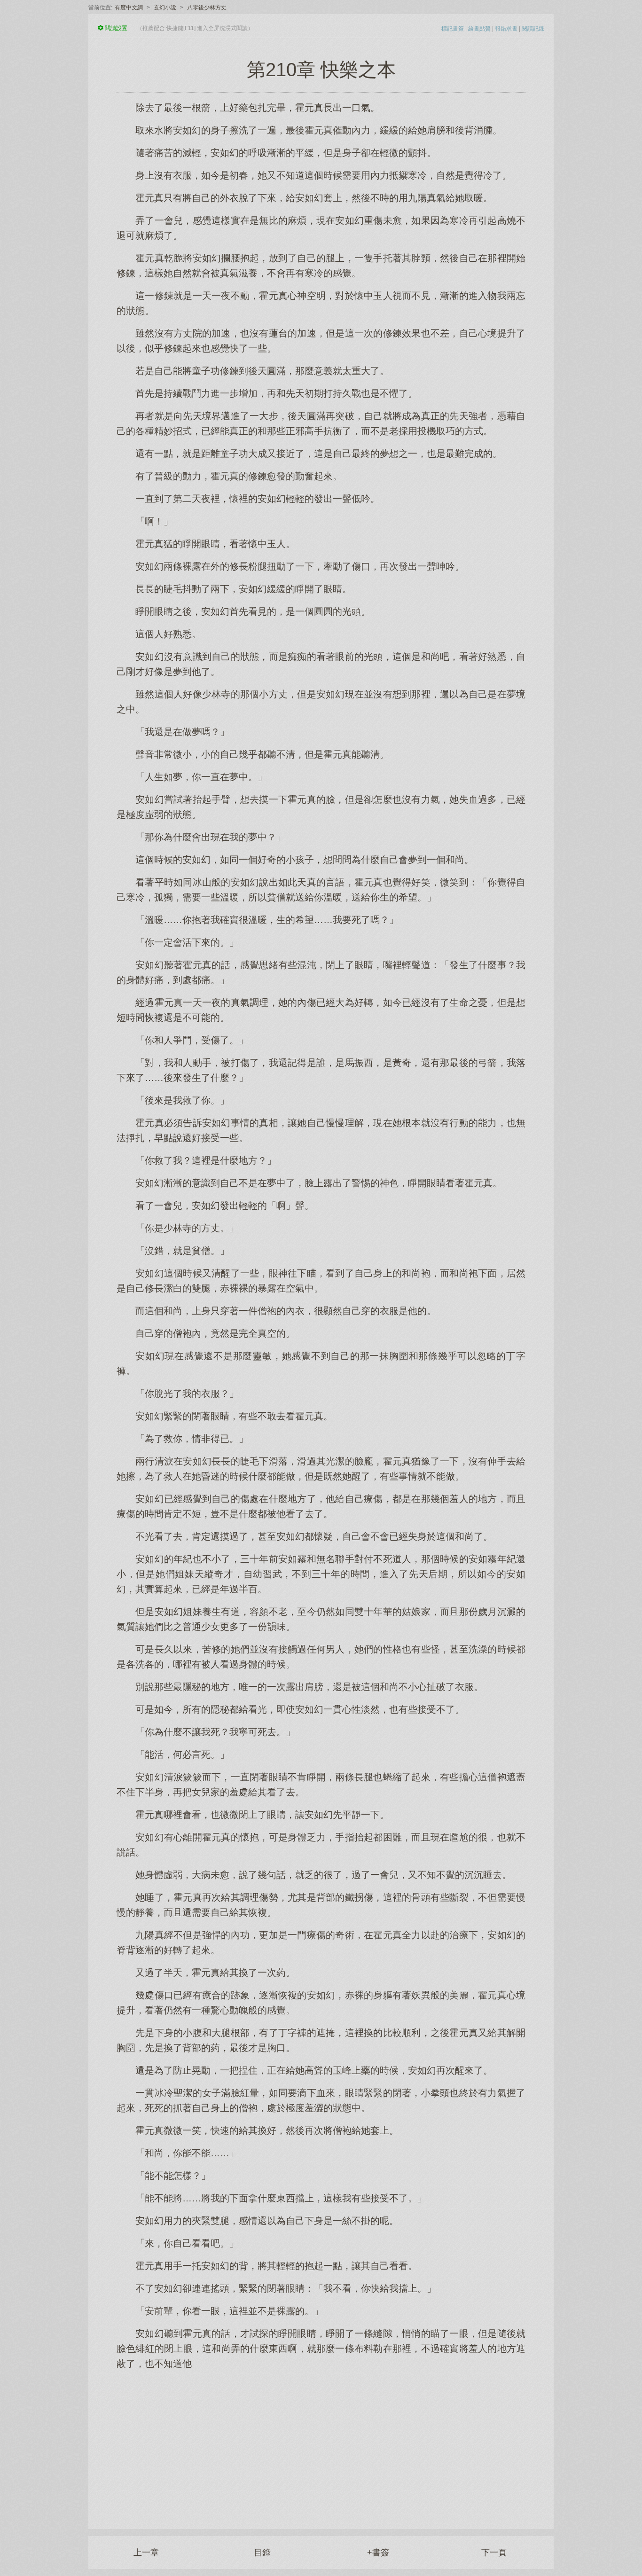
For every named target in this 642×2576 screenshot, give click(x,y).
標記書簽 (453, 29)
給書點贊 (479, 29)
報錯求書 (506, 29)
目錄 (262, 2553)
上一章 (146, 2553)
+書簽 (378, 2553)
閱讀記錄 (533, 29)
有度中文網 (129, 8)
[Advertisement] (321, 2444)
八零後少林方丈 (207, 8)
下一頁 (494, 2553)
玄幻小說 (165, 8)
